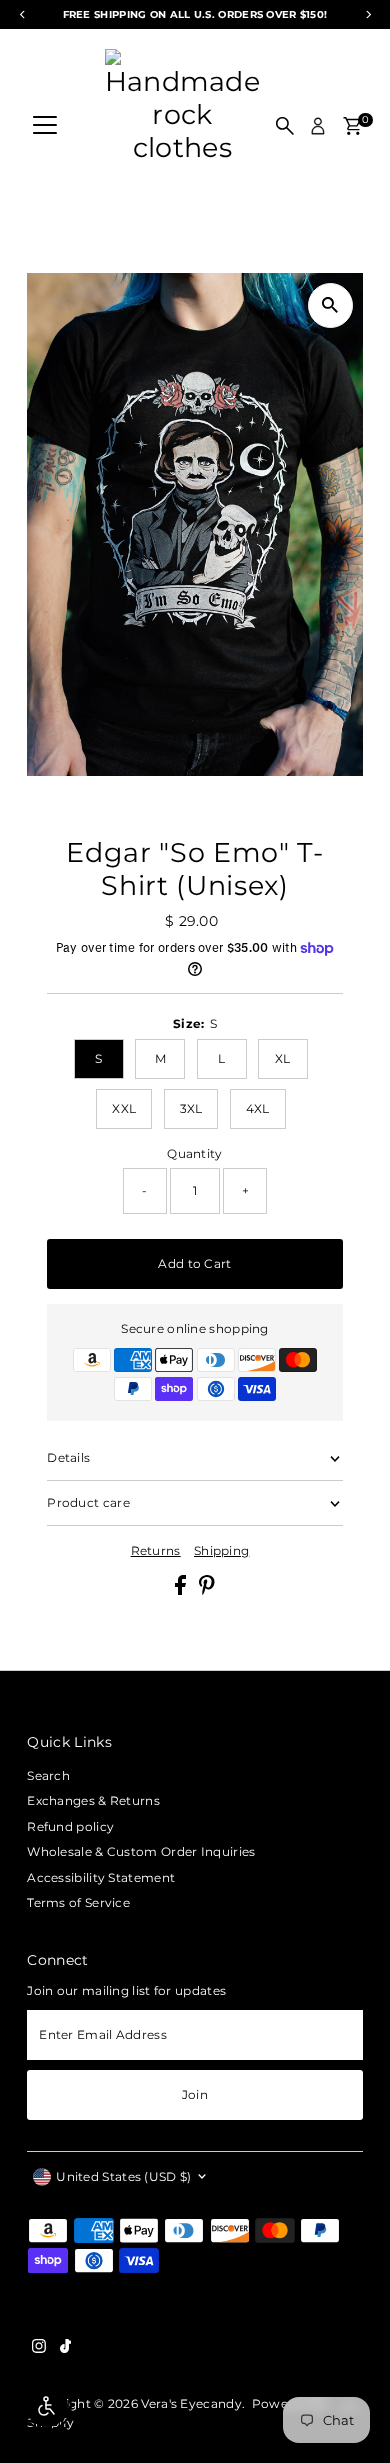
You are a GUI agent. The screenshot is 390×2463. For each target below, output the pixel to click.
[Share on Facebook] (182, 1590)
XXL (124, 1108)
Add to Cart (194, 1263)
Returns (156, 1551)
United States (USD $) (123, 2176)
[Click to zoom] (330, 305)
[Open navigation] (45, 126)
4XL (258, 1108)
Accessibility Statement (101, 1877)
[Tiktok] (65, 2349)
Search (48, 1775)
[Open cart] (352, 126)
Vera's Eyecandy (191, 2403)
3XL (191, 1108)
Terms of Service (78, 1902)
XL (283, 1058)
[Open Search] (285, 126)
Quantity (194, 1153)
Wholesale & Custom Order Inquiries (141, 1851)
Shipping (221, 1551)
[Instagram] (39, 2349)
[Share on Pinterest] (207, 1590)
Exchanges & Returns (93, 1800)
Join (195, 2094)
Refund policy (70, 1826)
